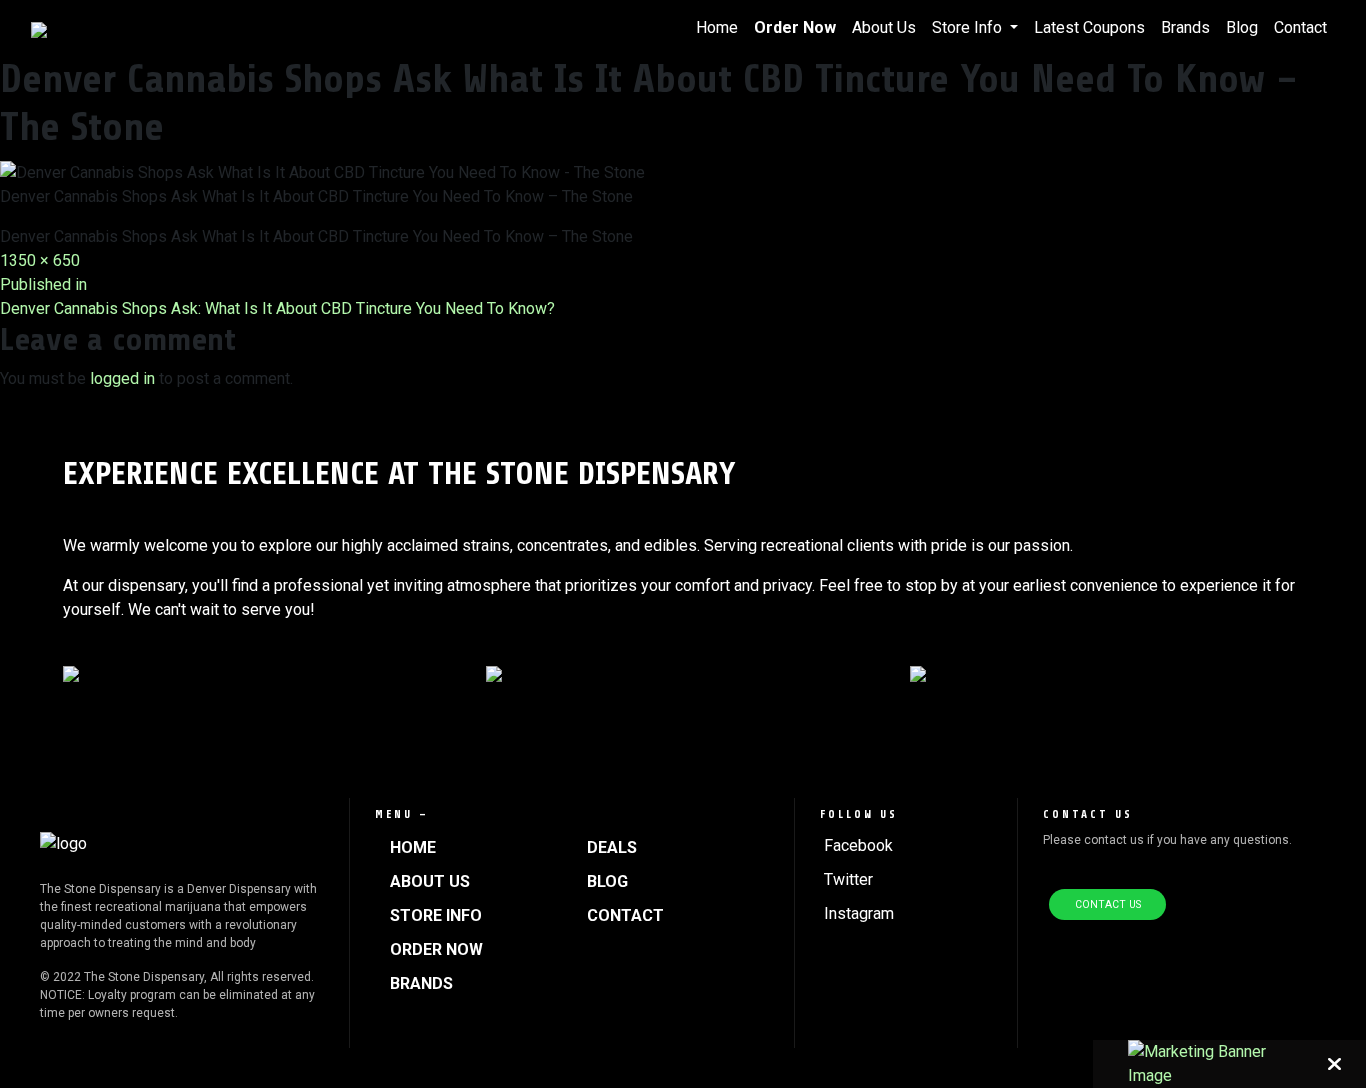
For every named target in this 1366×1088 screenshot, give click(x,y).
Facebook (858, 845)
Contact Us (1108, 904)
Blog (1242, 27)
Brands (1185, 27)
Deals (612, 847)
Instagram (859, 913)
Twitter (848, 879)
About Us (884, 27)
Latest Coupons (1089, 27)
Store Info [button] (969, 27)
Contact (1300, 27)
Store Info (436, 915)
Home (717, 27)
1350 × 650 (40, 260)
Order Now (795, 27)
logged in (122, 378)
